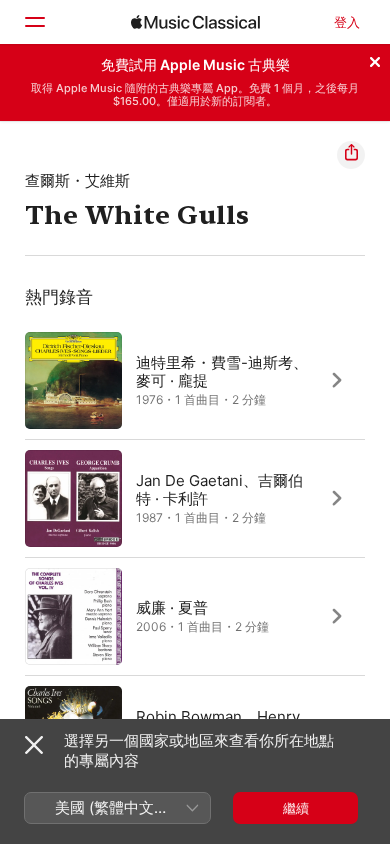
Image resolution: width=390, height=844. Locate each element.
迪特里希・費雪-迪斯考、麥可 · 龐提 (222, 370)
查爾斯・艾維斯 (77, 180)
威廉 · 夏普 (172, 606)
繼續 (296, 808)
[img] (195, 22)
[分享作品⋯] (351, 155)
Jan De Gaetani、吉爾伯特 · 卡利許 (219, 488)
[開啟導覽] (34, 22)
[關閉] (375, 59)
